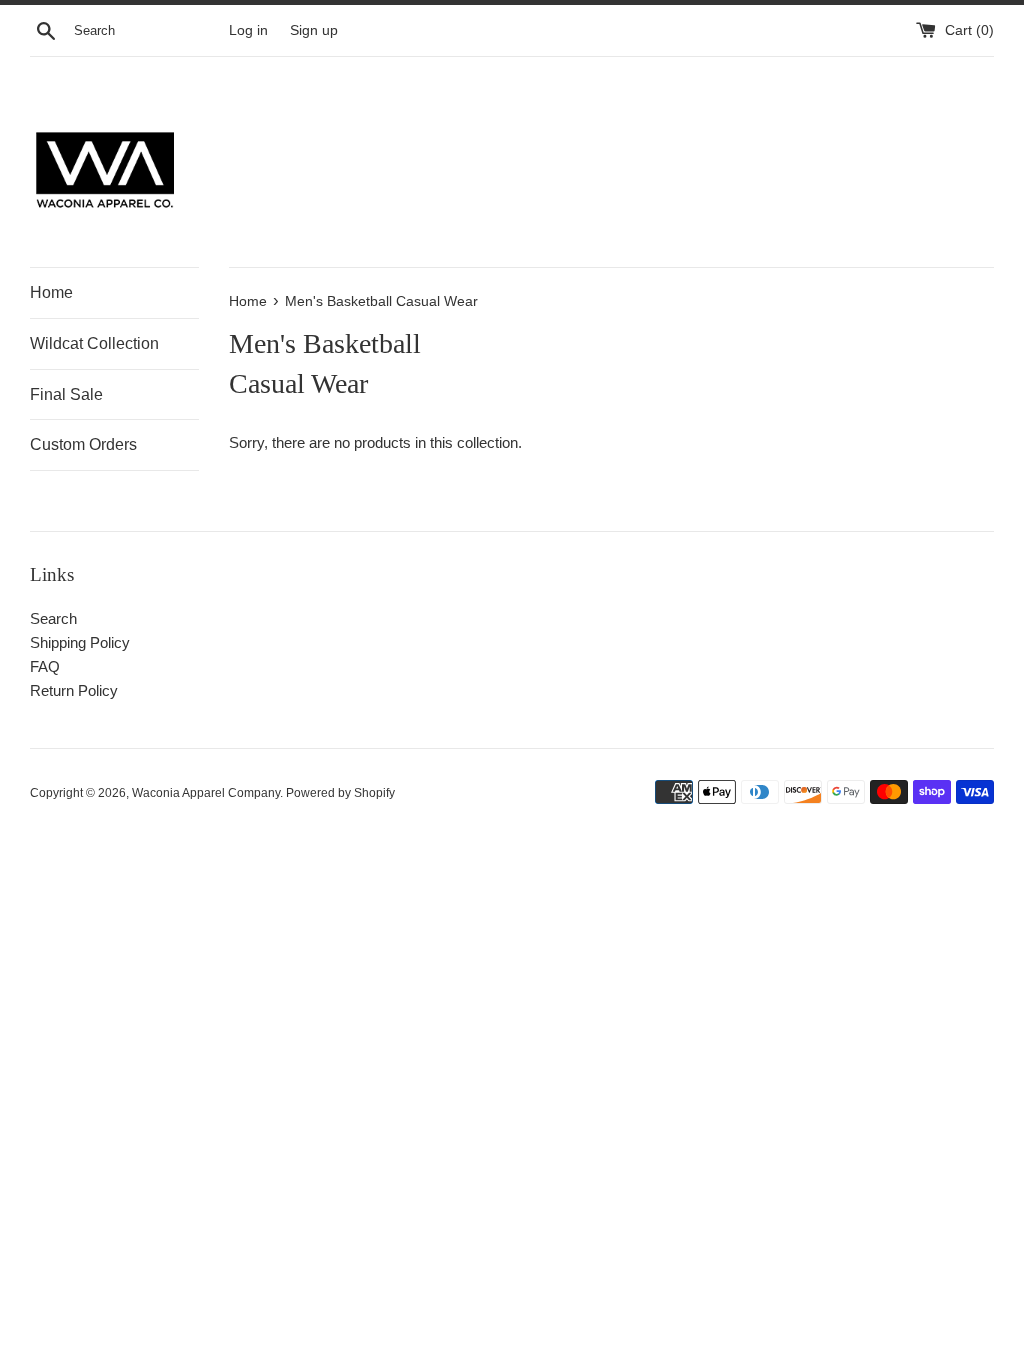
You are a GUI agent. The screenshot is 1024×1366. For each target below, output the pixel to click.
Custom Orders (83, 444)
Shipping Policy (80, 642)
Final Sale (66, 394)
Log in (248, 30)
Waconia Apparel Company (206, 793)
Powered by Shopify (340, 793)
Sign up (314, 30)
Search (53, 618)
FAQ (45, 666)
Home (51, 292)
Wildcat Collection (94, 343)
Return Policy (74, 690)
